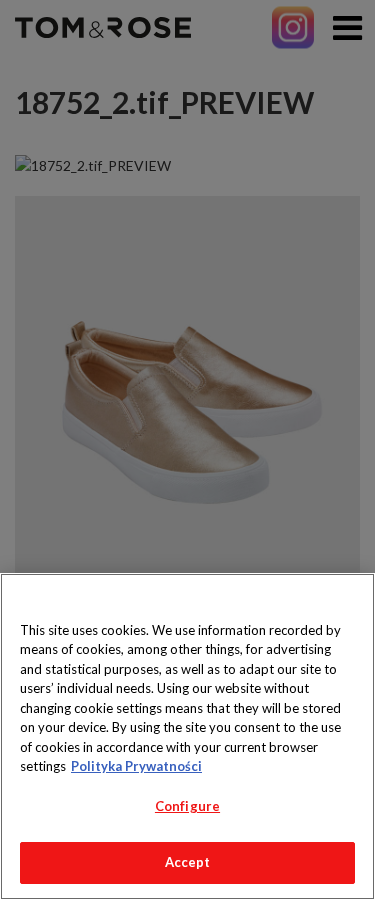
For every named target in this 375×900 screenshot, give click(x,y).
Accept (188, 862)
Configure (187, 806)
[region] (187, 736)
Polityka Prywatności (136, 766)
